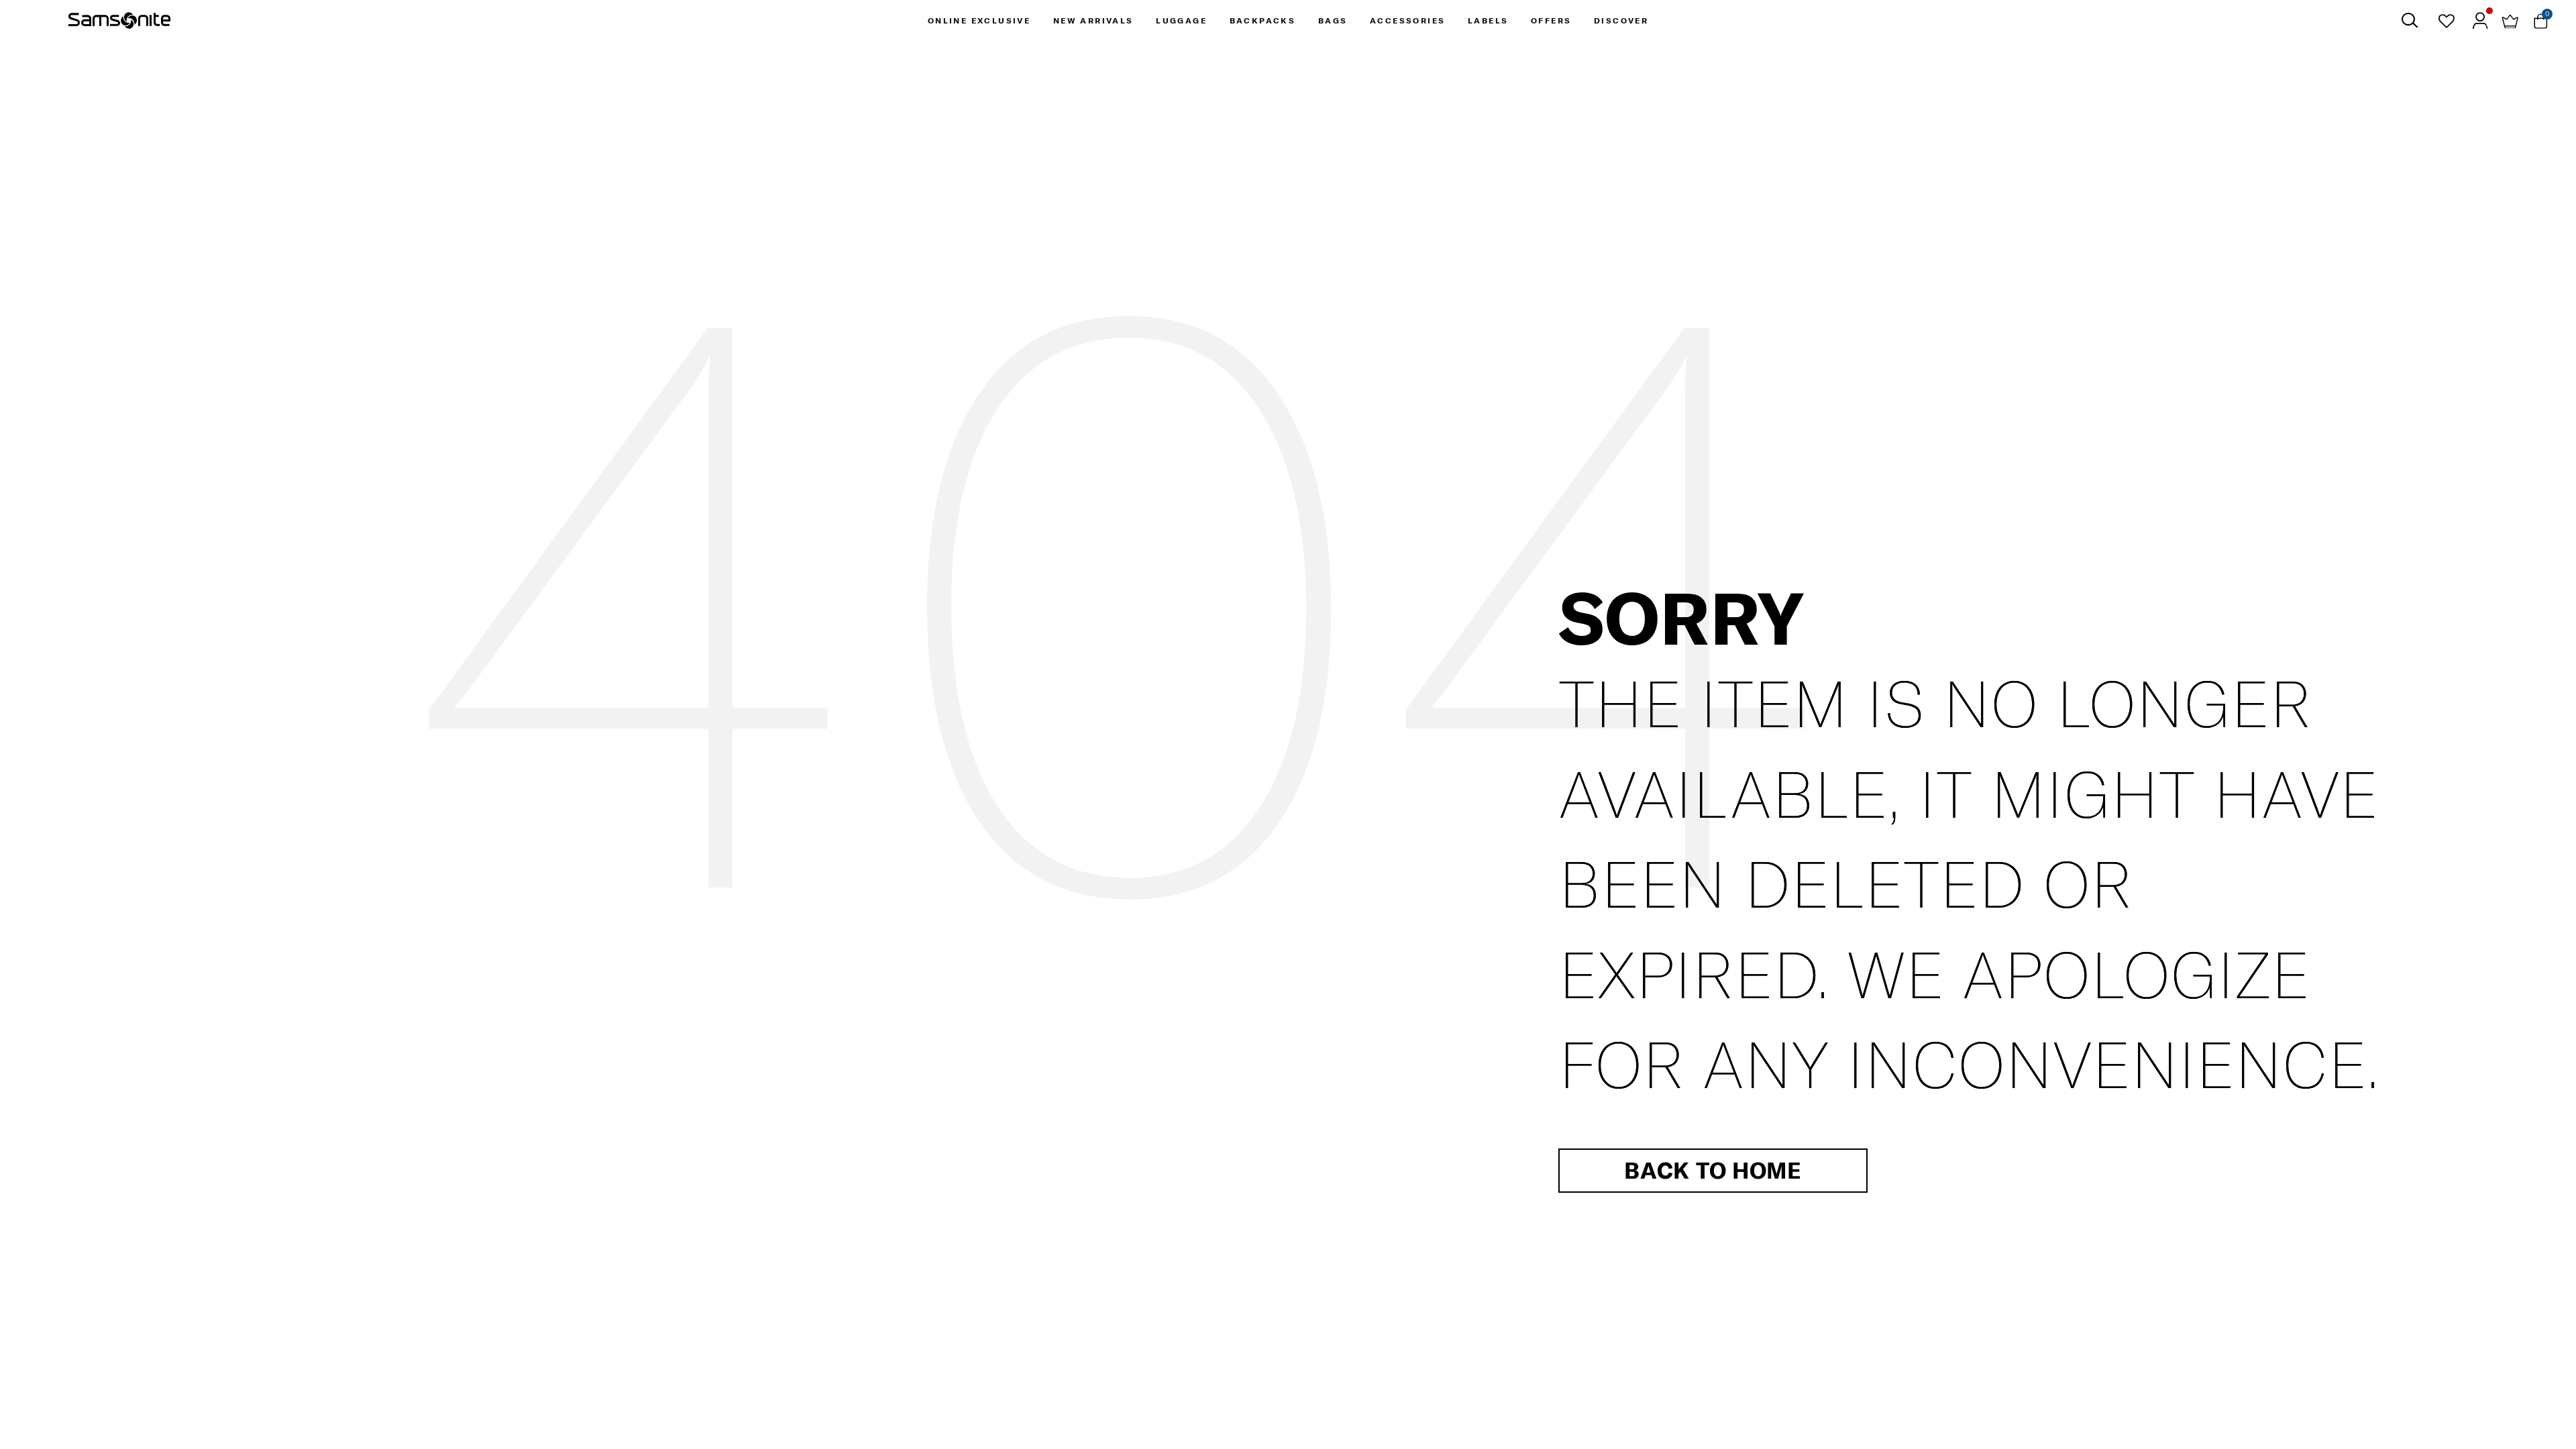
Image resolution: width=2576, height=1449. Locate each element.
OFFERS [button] (1551, 20)
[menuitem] (979, 20)
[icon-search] (2409, 20)
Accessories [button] (1407, 20)
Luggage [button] (1181, 20)
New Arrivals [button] (1093, 20)
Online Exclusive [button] (979, 20)
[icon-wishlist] (2446, 21)
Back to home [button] (1713, 1170)
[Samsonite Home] (119, 21)
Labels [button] (1488, 20)
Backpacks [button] (1263, 20)
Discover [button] (1621, 20)
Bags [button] (1333, 20)
